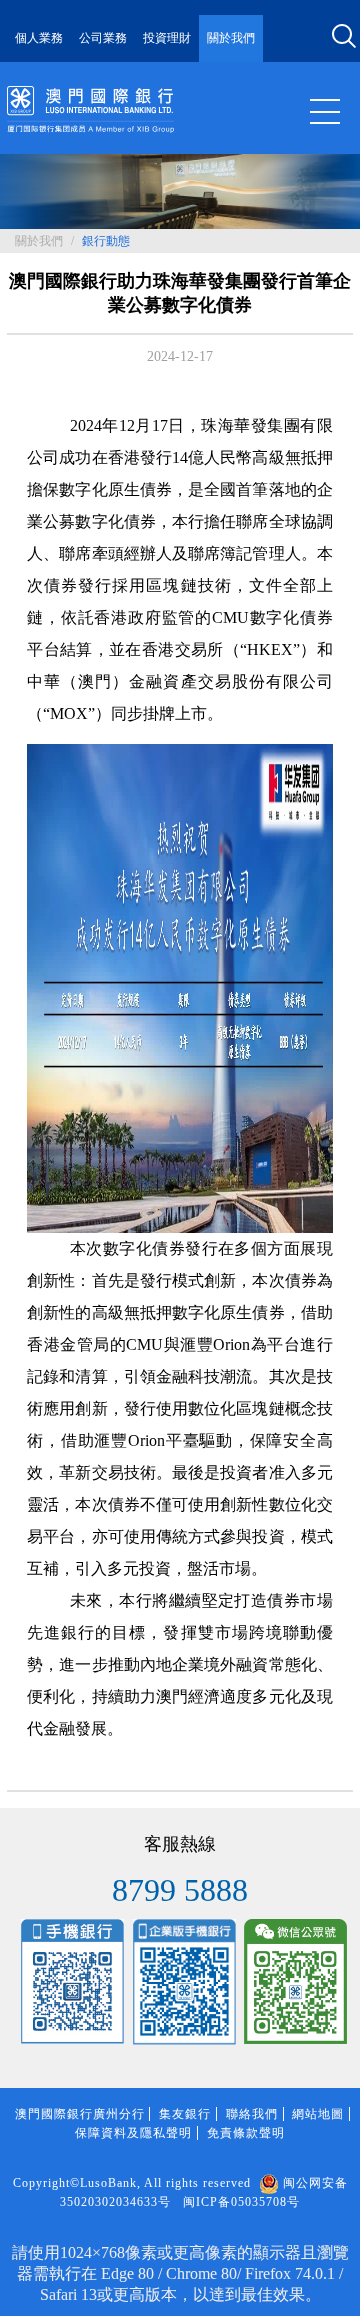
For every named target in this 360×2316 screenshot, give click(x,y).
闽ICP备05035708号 (241, 2202)
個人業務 (39, 38)
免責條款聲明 (246, 2133)
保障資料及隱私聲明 (133, 2133)
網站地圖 (318, 2114)
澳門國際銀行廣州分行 (80, 2114)
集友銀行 (185, 2114)
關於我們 (231, 38)
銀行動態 (106, 241)
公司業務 (103, 38)
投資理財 (167, 38)
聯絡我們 (252, 2114)
